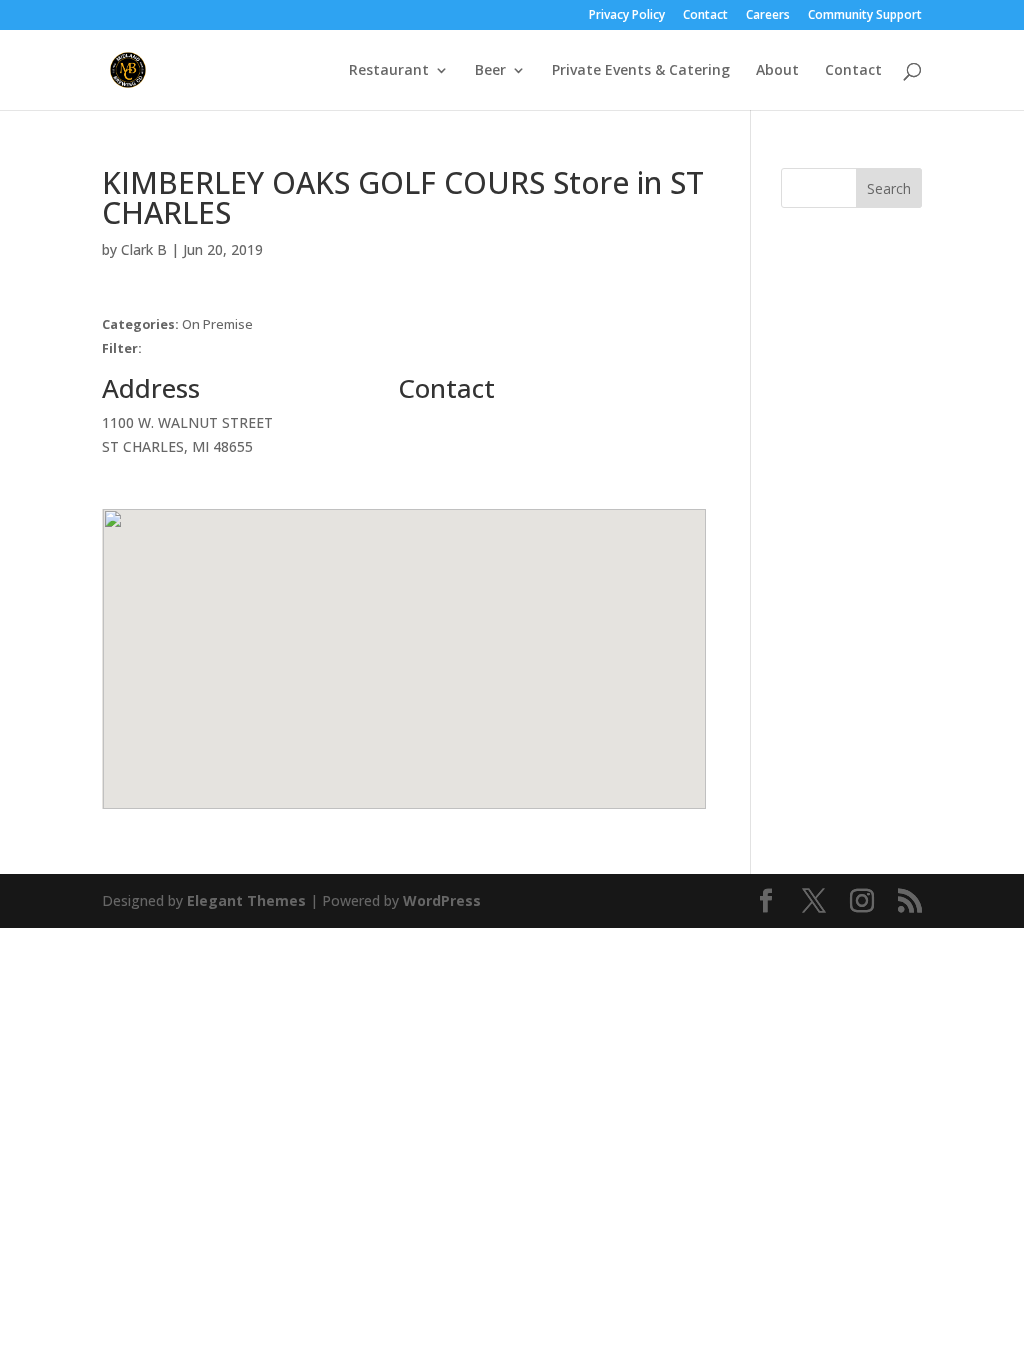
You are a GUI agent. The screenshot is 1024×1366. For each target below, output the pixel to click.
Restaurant (389, 71)
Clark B (144, 249)
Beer (490, 71)
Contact (705, 16)
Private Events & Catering (641, 71)
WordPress (442, 900)
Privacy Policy (627, 16)
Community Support (865, 16)
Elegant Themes (246, 900)
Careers (768, 16)
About (777, 71)
